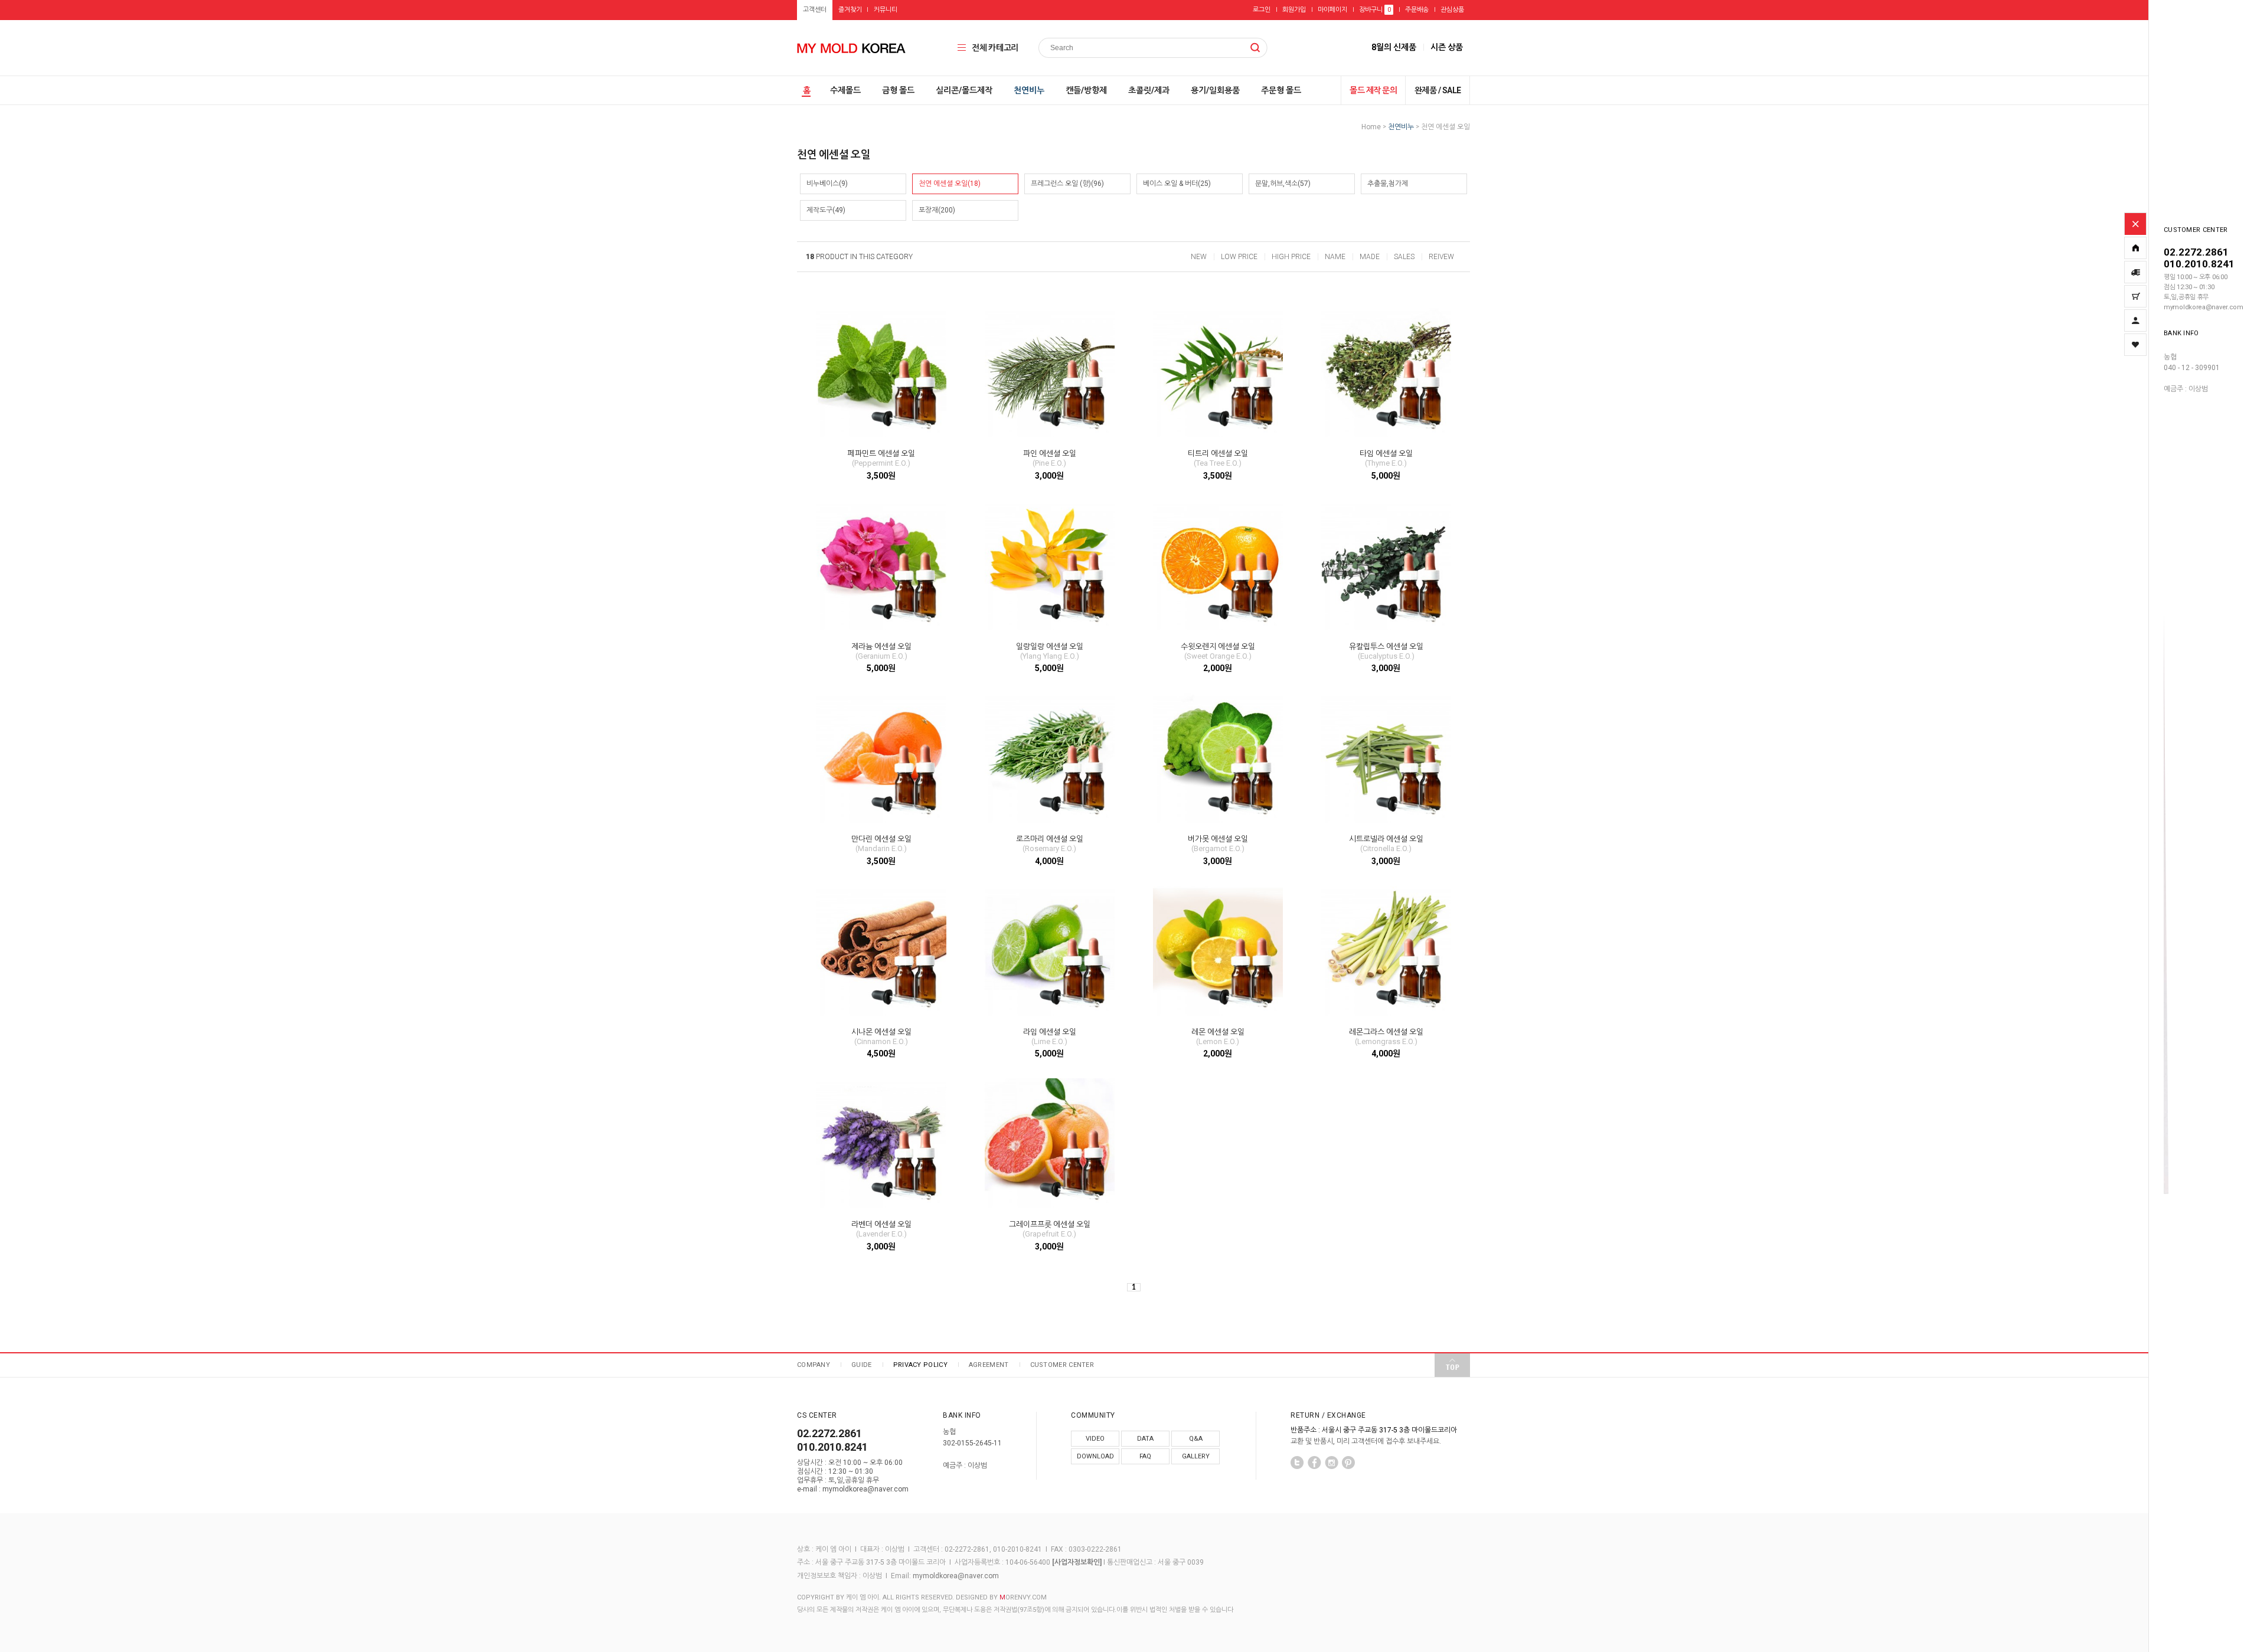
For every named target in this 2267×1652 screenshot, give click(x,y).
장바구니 (1375, 10)
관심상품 (1452, 10)
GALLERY (1196, 1456)
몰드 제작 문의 (1373, 90)
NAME (1335, 257)
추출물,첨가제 (1388, 184)
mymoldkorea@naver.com (956, 1576)
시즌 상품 (1447, 47)
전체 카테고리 (995, 48)
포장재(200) (937, 210)
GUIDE (862, 1365)
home (1371, 127)
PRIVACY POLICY (920, 1365)
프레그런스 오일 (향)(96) (1067, 184)
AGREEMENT (989, 1365)
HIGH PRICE (1291, 257)
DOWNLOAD (1095, 1456)
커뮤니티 (886, 10)
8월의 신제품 (1394, 47)
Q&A (1196, 1439)
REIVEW (1441, 257)
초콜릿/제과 (1149, 90)
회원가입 (1294, 10)
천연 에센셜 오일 (1446, 127)
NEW (1199, 257)
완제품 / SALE (1438, 90)
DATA (1145, 1439)
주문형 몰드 (1281, 90)
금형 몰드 (898, 90)
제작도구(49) (826, 210)
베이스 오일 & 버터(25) (1177, 184)
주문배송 (1417, 10)
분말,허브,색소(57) (1283, 184)
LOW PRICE (1239, 257)
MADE (1370, 257)
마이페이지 (1332, 10)
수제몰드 (845, 90)
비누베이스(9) (827, 184)
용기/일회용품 (1215, 90)
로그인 (1262, 10)
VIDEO (1095, 1439)
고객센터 (815, 10)
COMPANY (814, 1365)
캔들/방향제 (1086, 90)
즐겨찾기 (850, 10)
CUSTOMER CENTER (1062, 1365)
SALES (1404, 257)
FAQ (1145, 1456)
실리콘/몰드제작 (964, 90)
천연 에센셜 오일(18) (950, 184)
